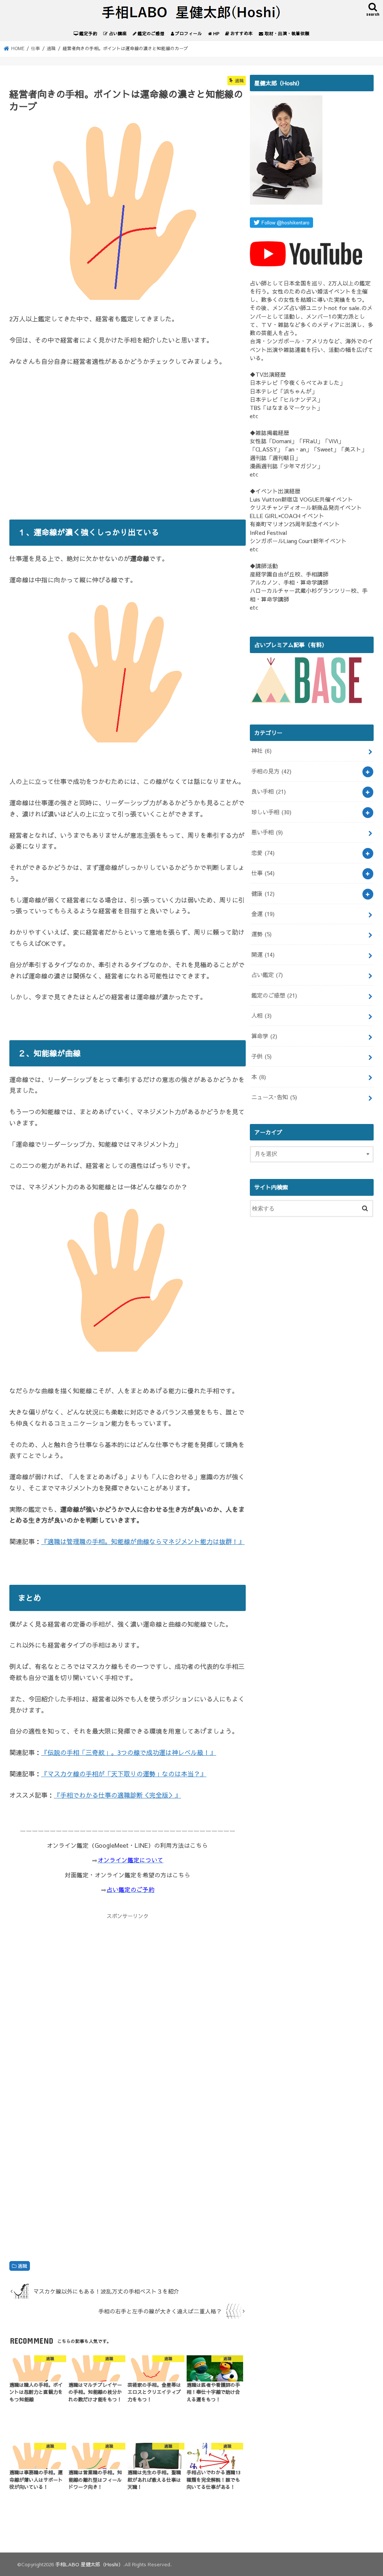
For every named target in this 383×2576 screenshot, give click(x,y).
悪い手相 (267, 832)
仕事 (263, 873)
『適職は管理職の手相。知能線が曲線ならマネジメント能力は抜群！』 (143, 1541)
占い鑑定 (267, 975)
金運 (263, 914)
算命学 (264, 1036)
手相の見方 (272, 771)
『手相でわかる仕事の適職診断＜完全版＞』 (117, 1795)
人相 (262, 1015)
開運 (263, 954)
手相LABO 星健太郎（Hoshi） (89, 2564)
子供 (262, 1056)
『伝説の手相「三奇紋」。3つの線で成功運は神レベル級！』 (129, 1752)
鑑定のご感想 (274, 995)
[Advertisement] (128, 451)
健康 (263, 893)
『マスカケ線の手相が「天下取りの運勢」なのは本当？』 (124, 1774)
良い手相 (269, 791)
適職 (22, 2266)
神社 (262, 751)
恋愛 (263, 853)
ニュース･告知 (274, 1097)
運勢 (262, 934)
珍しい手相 (272, 812)
